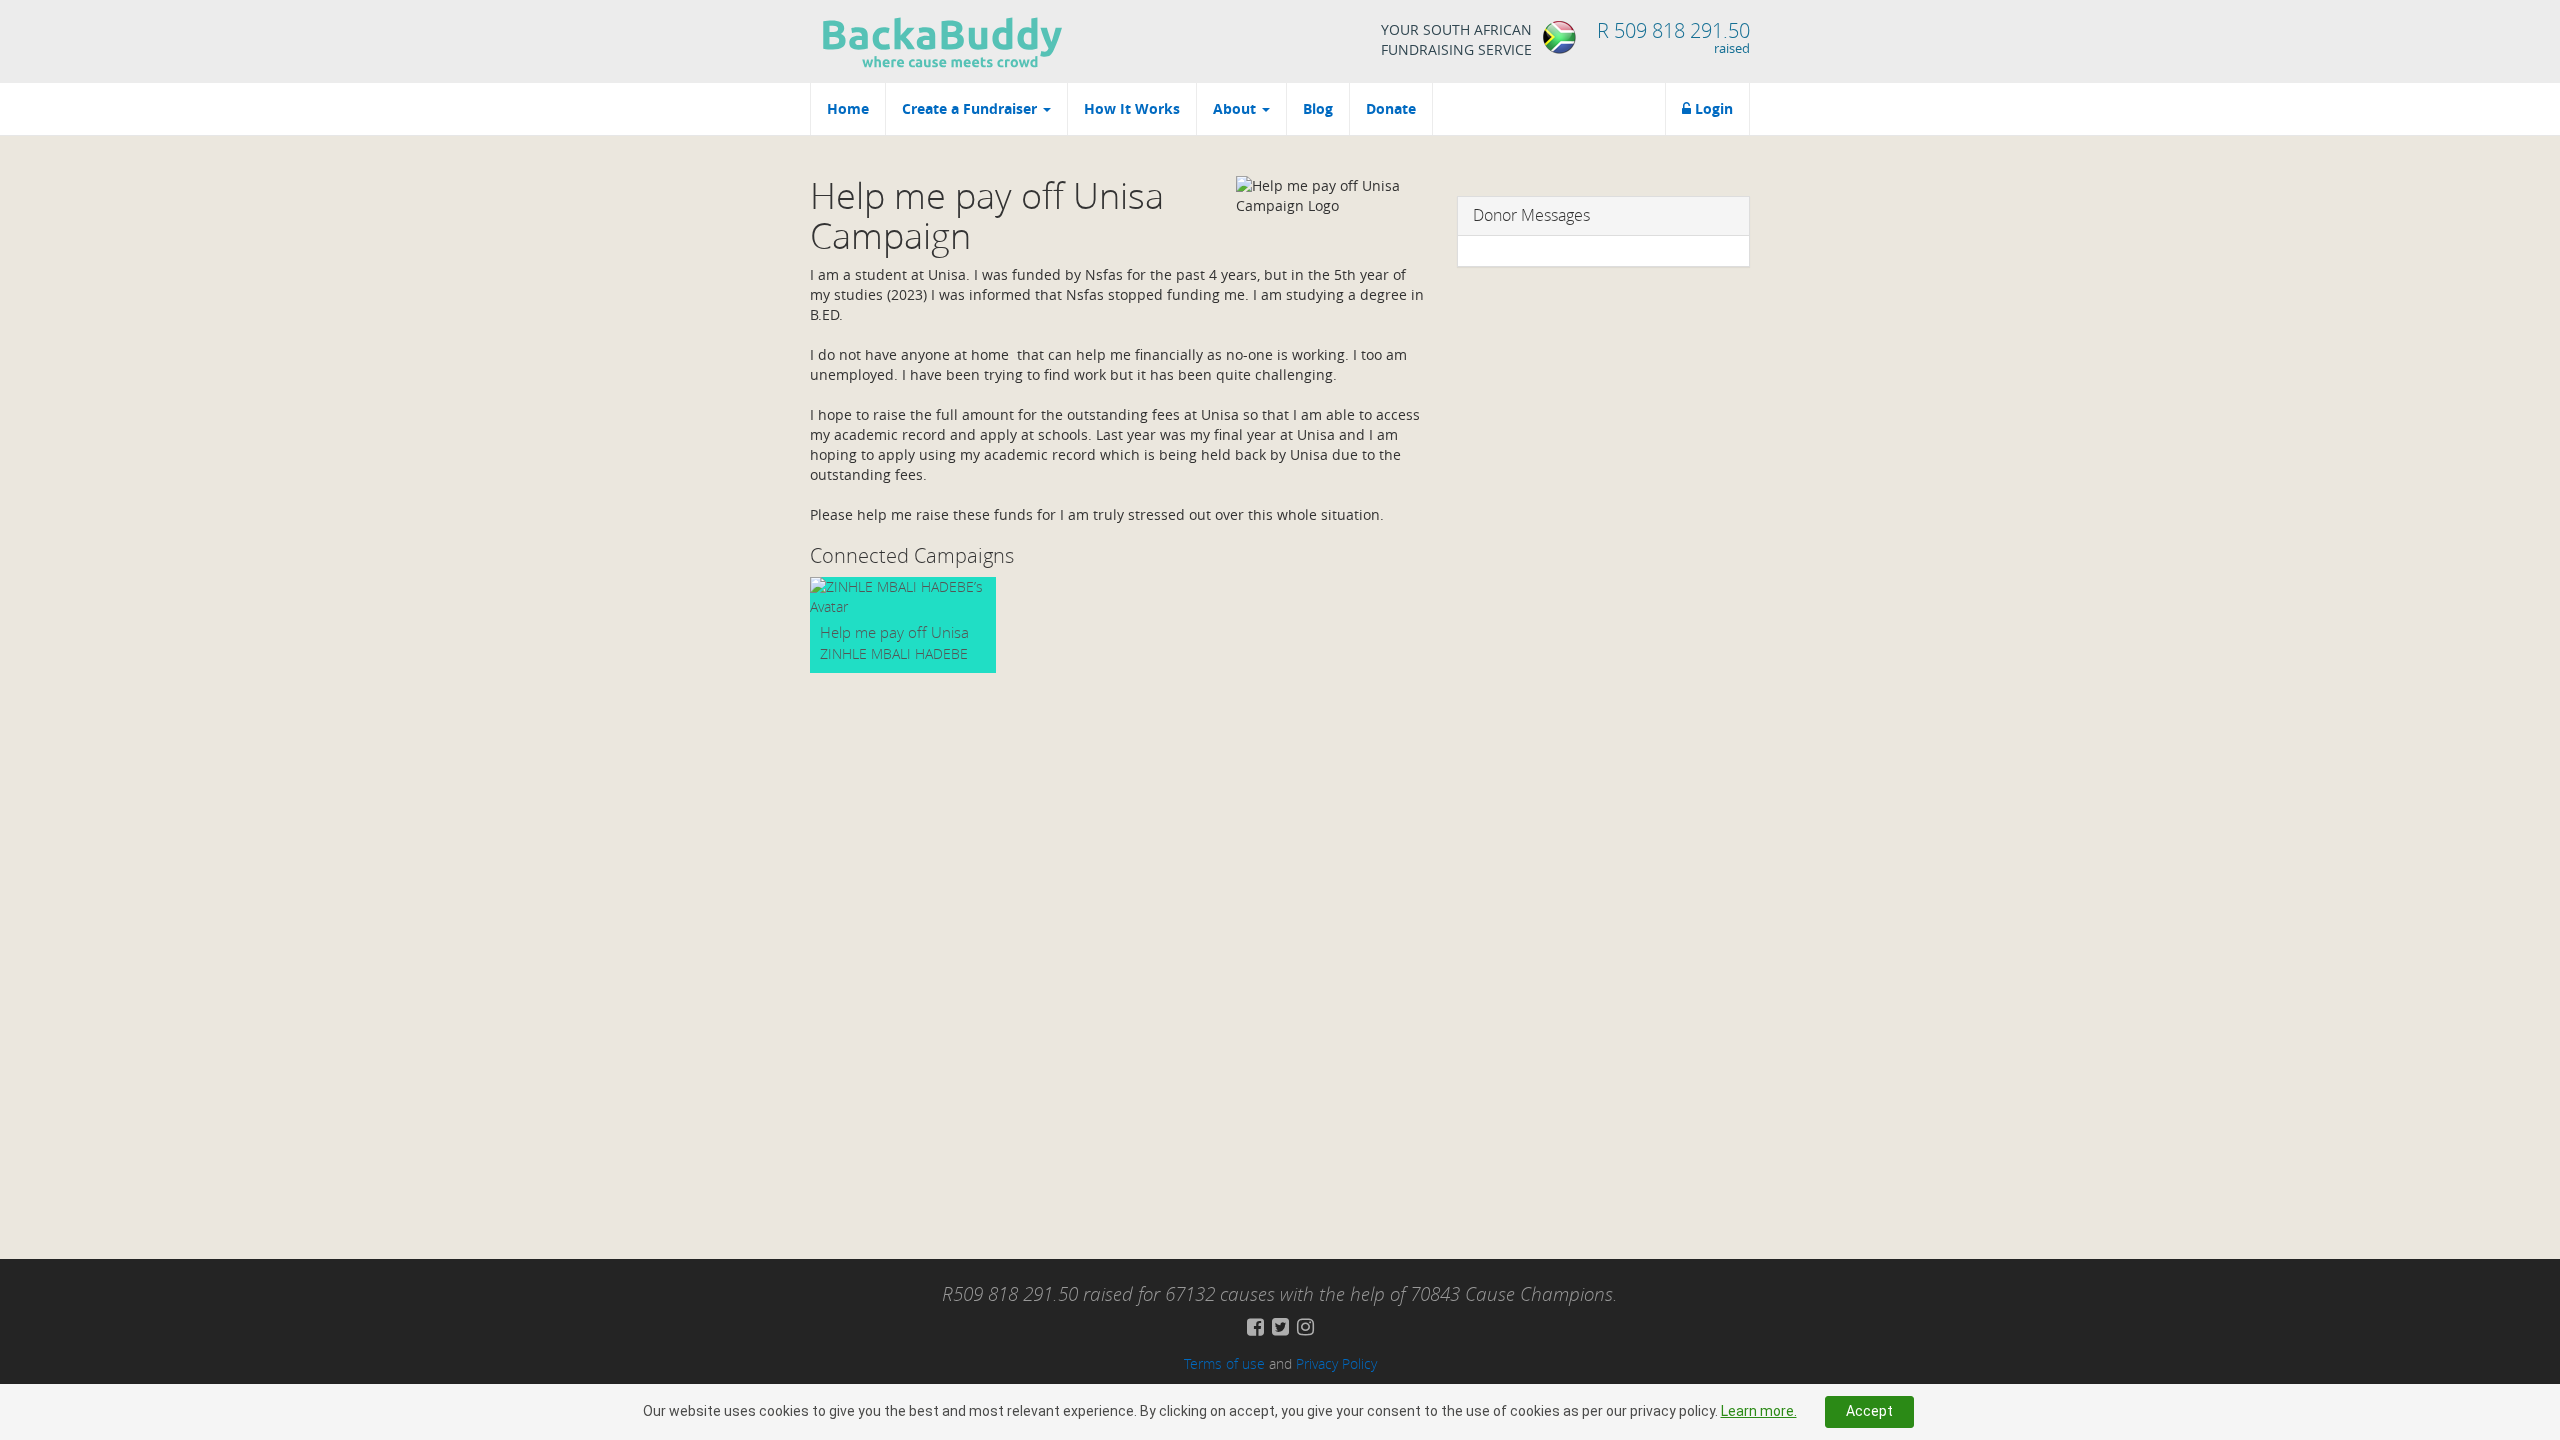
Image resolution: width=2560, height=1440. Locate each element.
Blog (1318, 108)
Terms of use (1224, 1363)
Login (1712, 108)
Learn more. (1759, 1411)
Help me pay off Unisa (894, 632)
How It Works (1132, 108)
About (1236, 108)
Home (848, 108)
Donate (1391, 108)
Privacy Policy (1336, 1363)
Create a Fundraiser (971, 108)
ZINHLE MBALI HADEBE (894, 653)
